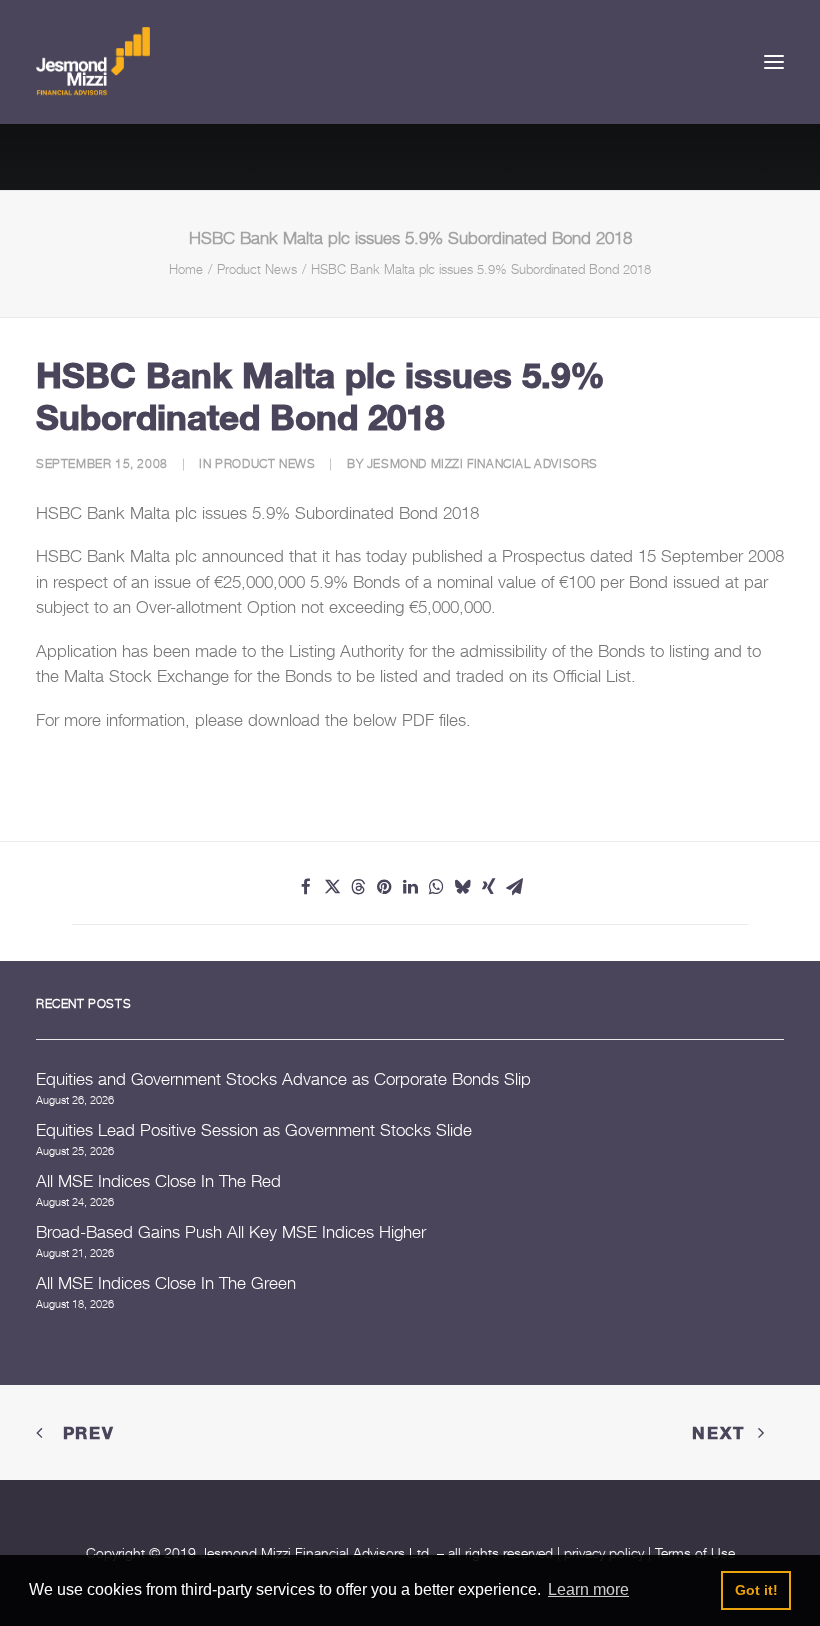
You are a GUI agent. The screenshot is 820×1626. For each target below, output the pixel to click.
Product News (257, 269)
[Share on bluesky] (462, 887)
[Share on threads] (358, 887)
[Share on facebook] (306, 887)
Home (186, 269)
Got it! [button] (756, 1590)
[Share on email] (514, 887)
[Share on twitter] (332, 887)
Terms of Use (695, 1552)
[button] (774, 62)
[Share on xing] (488, 887)
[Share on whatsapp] (436, 887)
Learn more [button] (588, 1589)
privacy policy (604, 1552)
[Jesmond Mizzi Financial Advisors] (93, 62)
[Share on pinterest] (384, 887)
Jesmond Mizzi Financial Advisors (482, 463)
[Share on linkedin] (410, 887)
